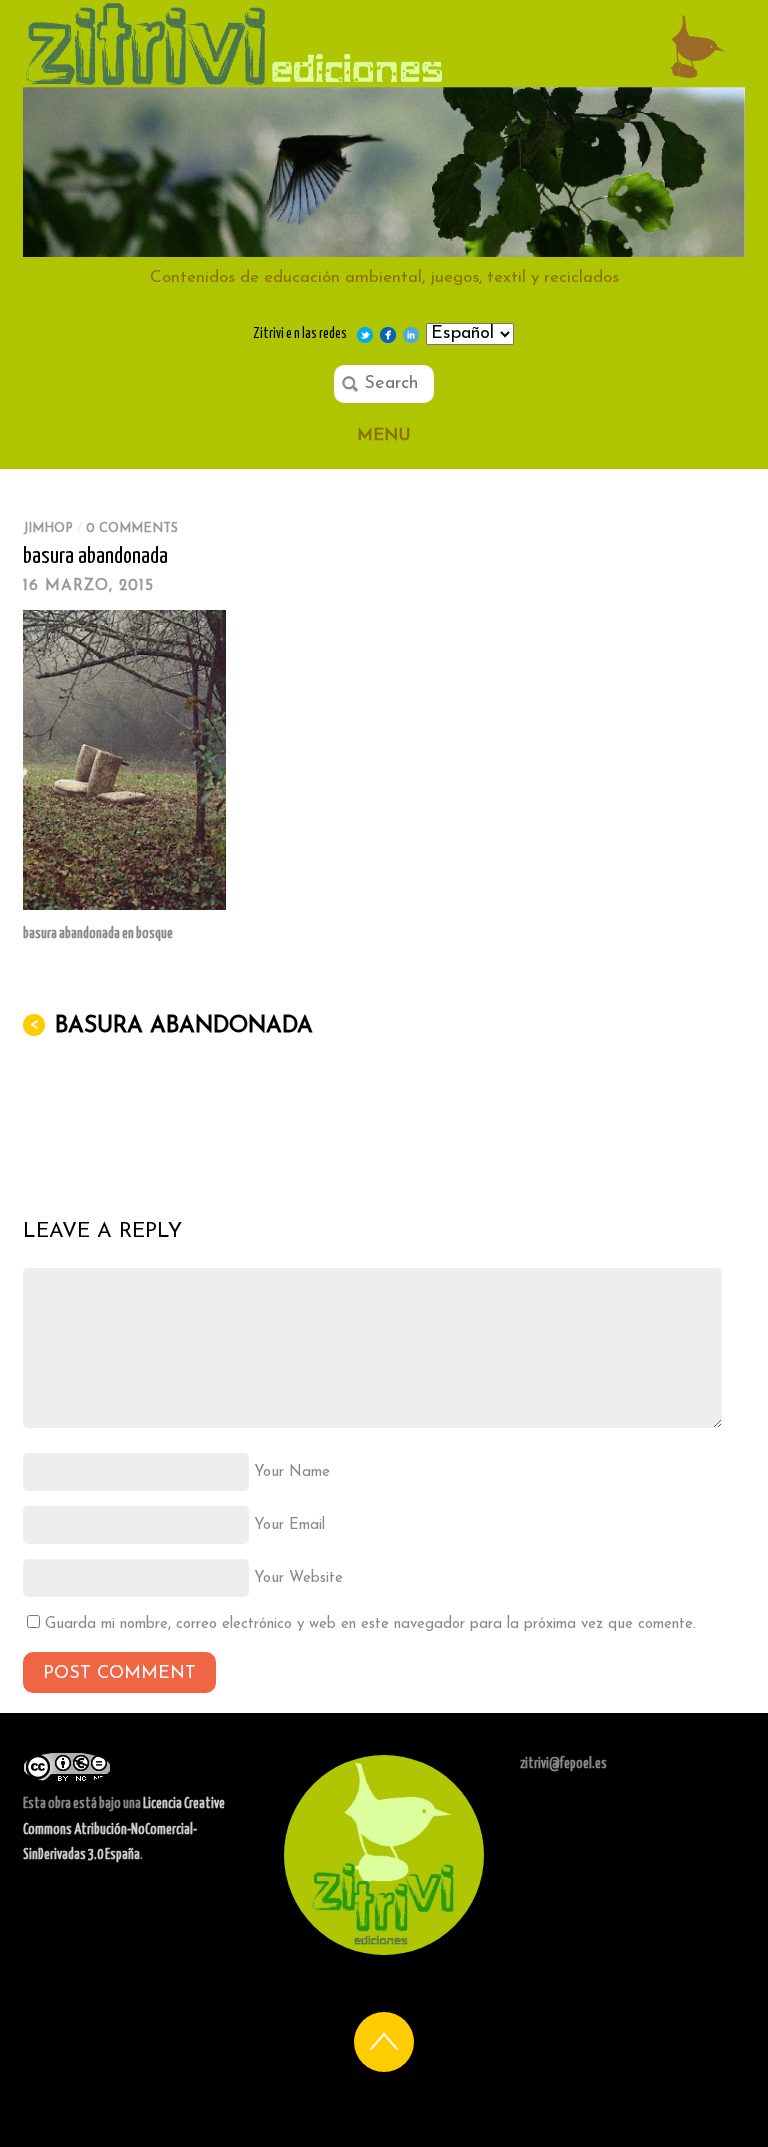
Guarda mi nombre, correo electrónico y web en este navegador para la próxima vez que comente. (370, 1624)
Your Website (298, 1578)
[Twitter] (365, 334)
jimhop (48, 528)
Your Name (292, 1472)
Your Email (289, 1525)
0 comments (132, 528)
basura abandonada (95, 557)
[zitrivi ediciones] (384, 247)
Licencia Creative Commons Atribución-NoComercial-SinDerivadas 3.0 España (124, 1829)
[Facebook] (388, 334)
